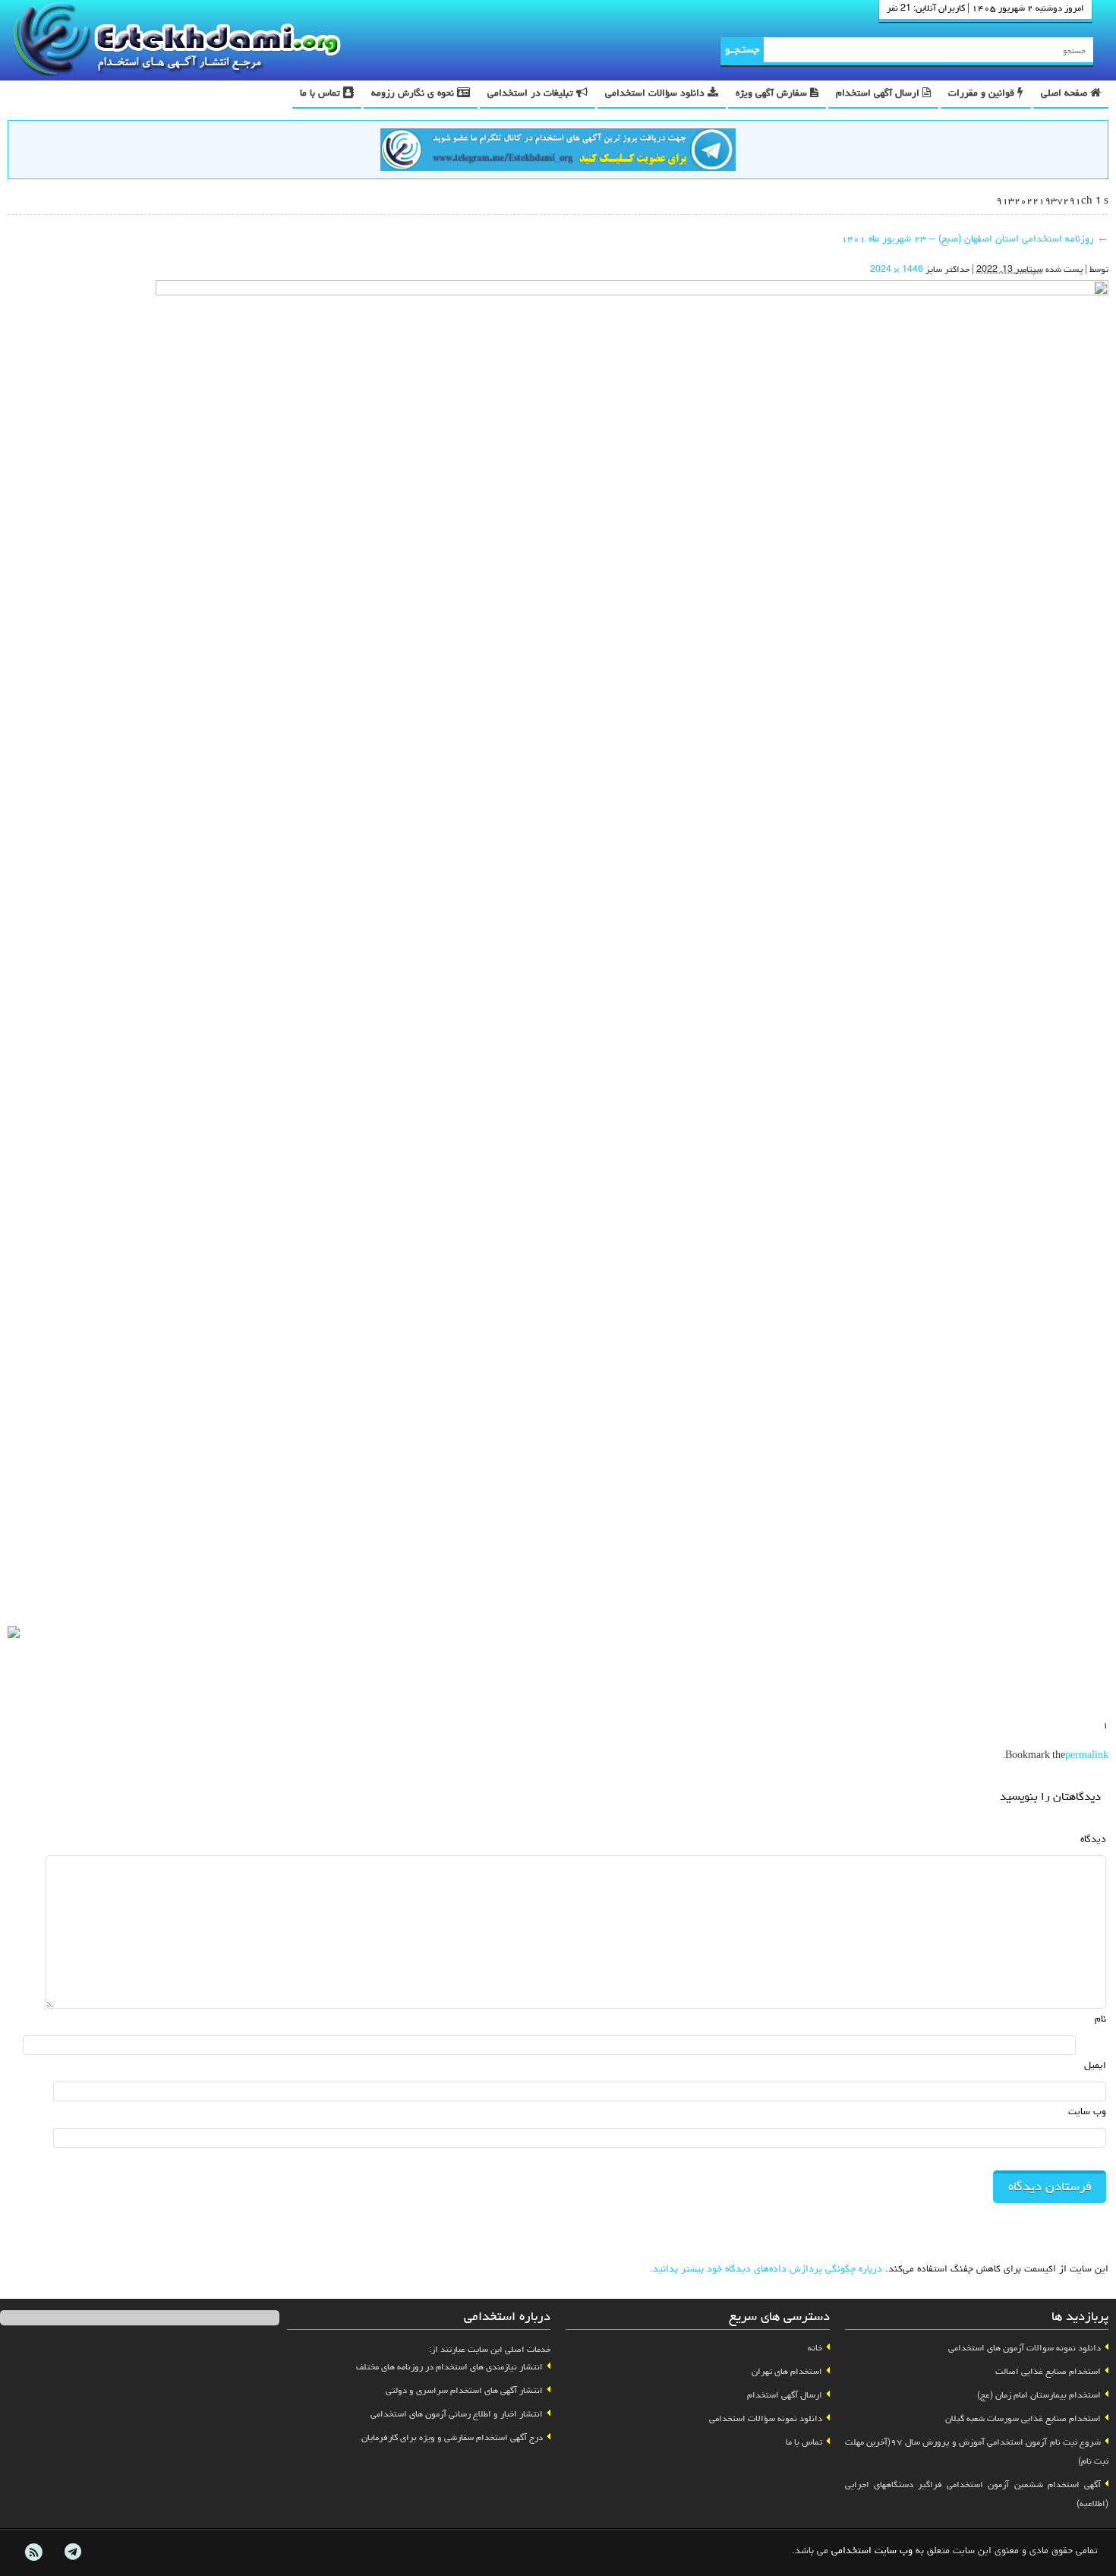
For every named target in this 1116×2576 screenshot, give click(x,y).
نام (1100, 2020)
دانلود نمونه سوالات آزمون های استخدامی (1025, 2349)
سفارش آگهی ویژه (773, 94)
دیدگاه (1093, 1840)
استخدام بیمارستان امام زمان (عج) (1039, 2396)
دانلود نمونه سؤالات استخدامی (766, 2420)
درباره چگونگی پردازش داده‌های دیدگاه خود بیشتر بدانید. (766, 2270)
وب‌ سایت (1087, 2112)
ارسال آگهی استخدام (879, 94)
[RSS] (33, 2552)
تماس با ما (322, 94)
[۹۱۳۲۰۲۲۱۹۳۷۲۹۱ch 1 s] (632, 950)
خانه (815, 2349)
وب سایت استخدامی (872, 2551)
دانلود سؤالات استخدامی (656, 94)
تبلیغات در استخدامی (532, 94)
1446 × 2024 (897, 270)
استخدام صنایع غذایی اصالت (1048, 2372)
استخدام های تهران (787, 2372)
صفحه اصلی (1066, 94)
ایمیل (1095, 2066)
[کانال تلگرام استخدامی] (558, 152)
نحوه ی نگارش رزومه (414, 94)
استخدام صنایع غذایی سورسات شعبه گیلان (1023, 2420)
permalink (1087, 1757)
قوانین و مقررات (983, 94)
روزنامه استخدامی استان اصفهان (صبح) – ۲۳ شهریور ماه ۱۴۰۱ (975, 240)
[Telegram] (72, 2552)
